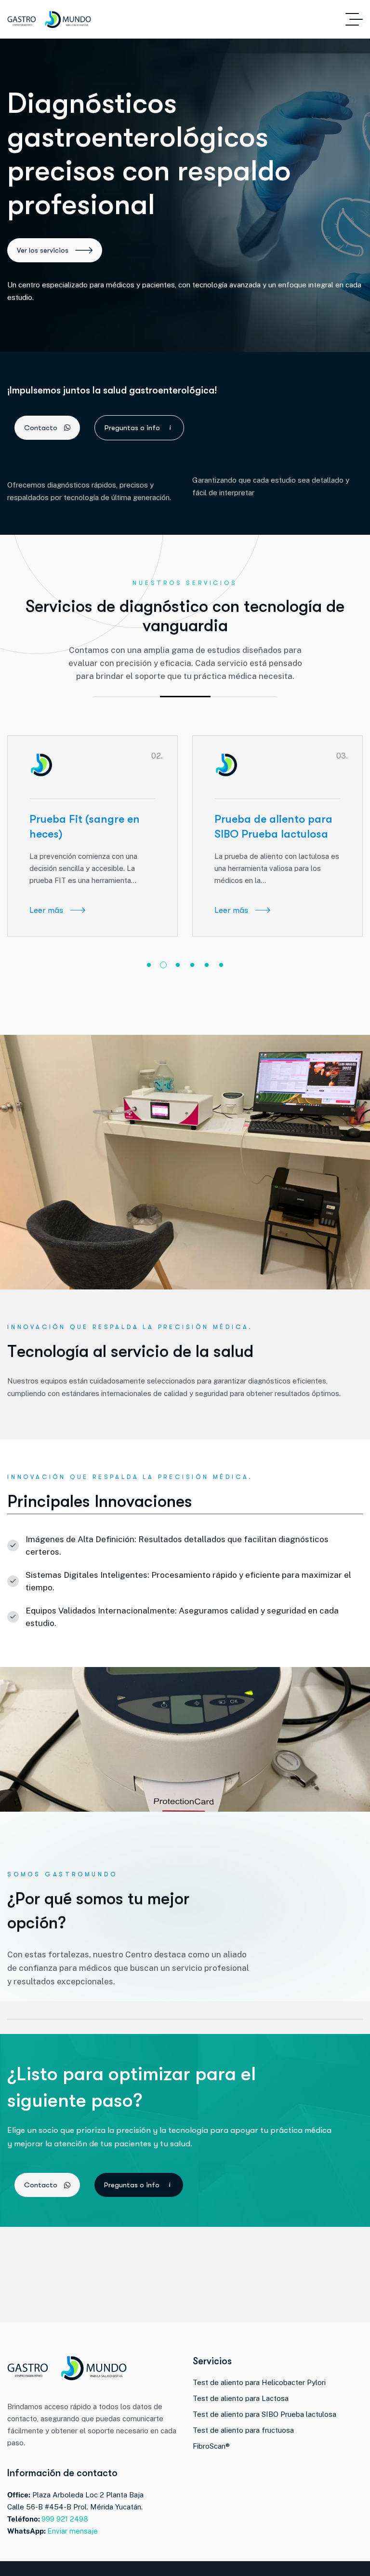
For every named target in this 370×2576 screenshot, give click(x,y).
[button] (149, 965)
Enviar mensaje (73, 2531)
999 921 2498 (65, 2519)
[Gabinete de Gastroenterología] (49, 20)
